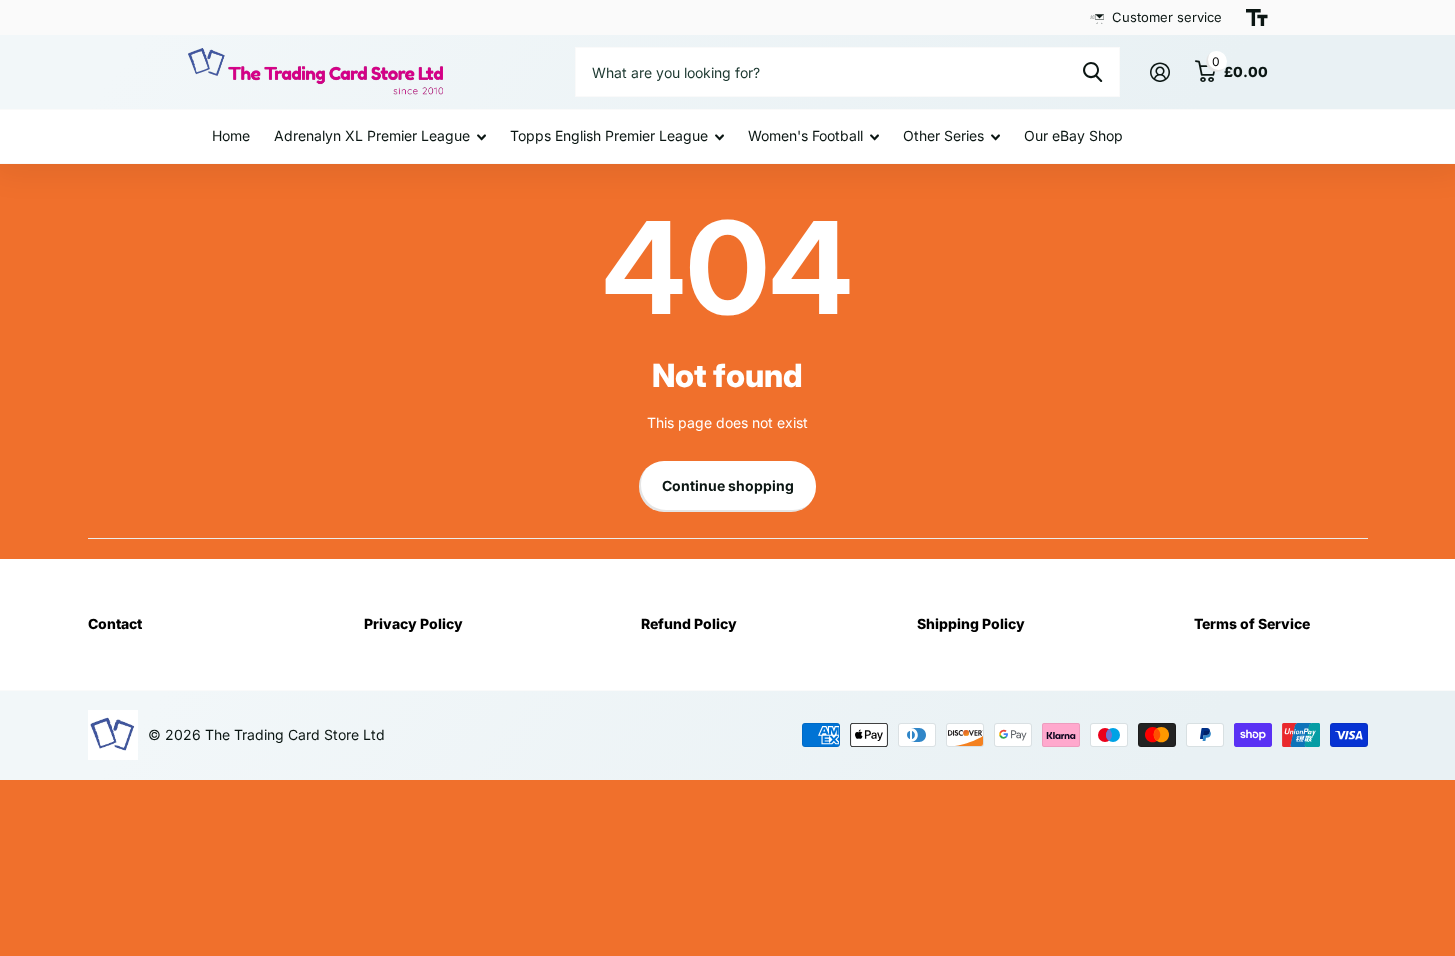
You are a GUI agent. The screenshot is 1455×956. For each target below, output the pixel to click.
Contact (115, 623)
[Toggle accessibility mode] (1257, 18)
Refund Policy (689, 623)
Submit (1092, 72)
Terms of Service (1252, 623)
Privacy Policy (413, 623)
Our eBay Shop (1073, 135)
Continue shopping (728, 485)
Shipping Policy (971, 623)
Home (231, 135)
